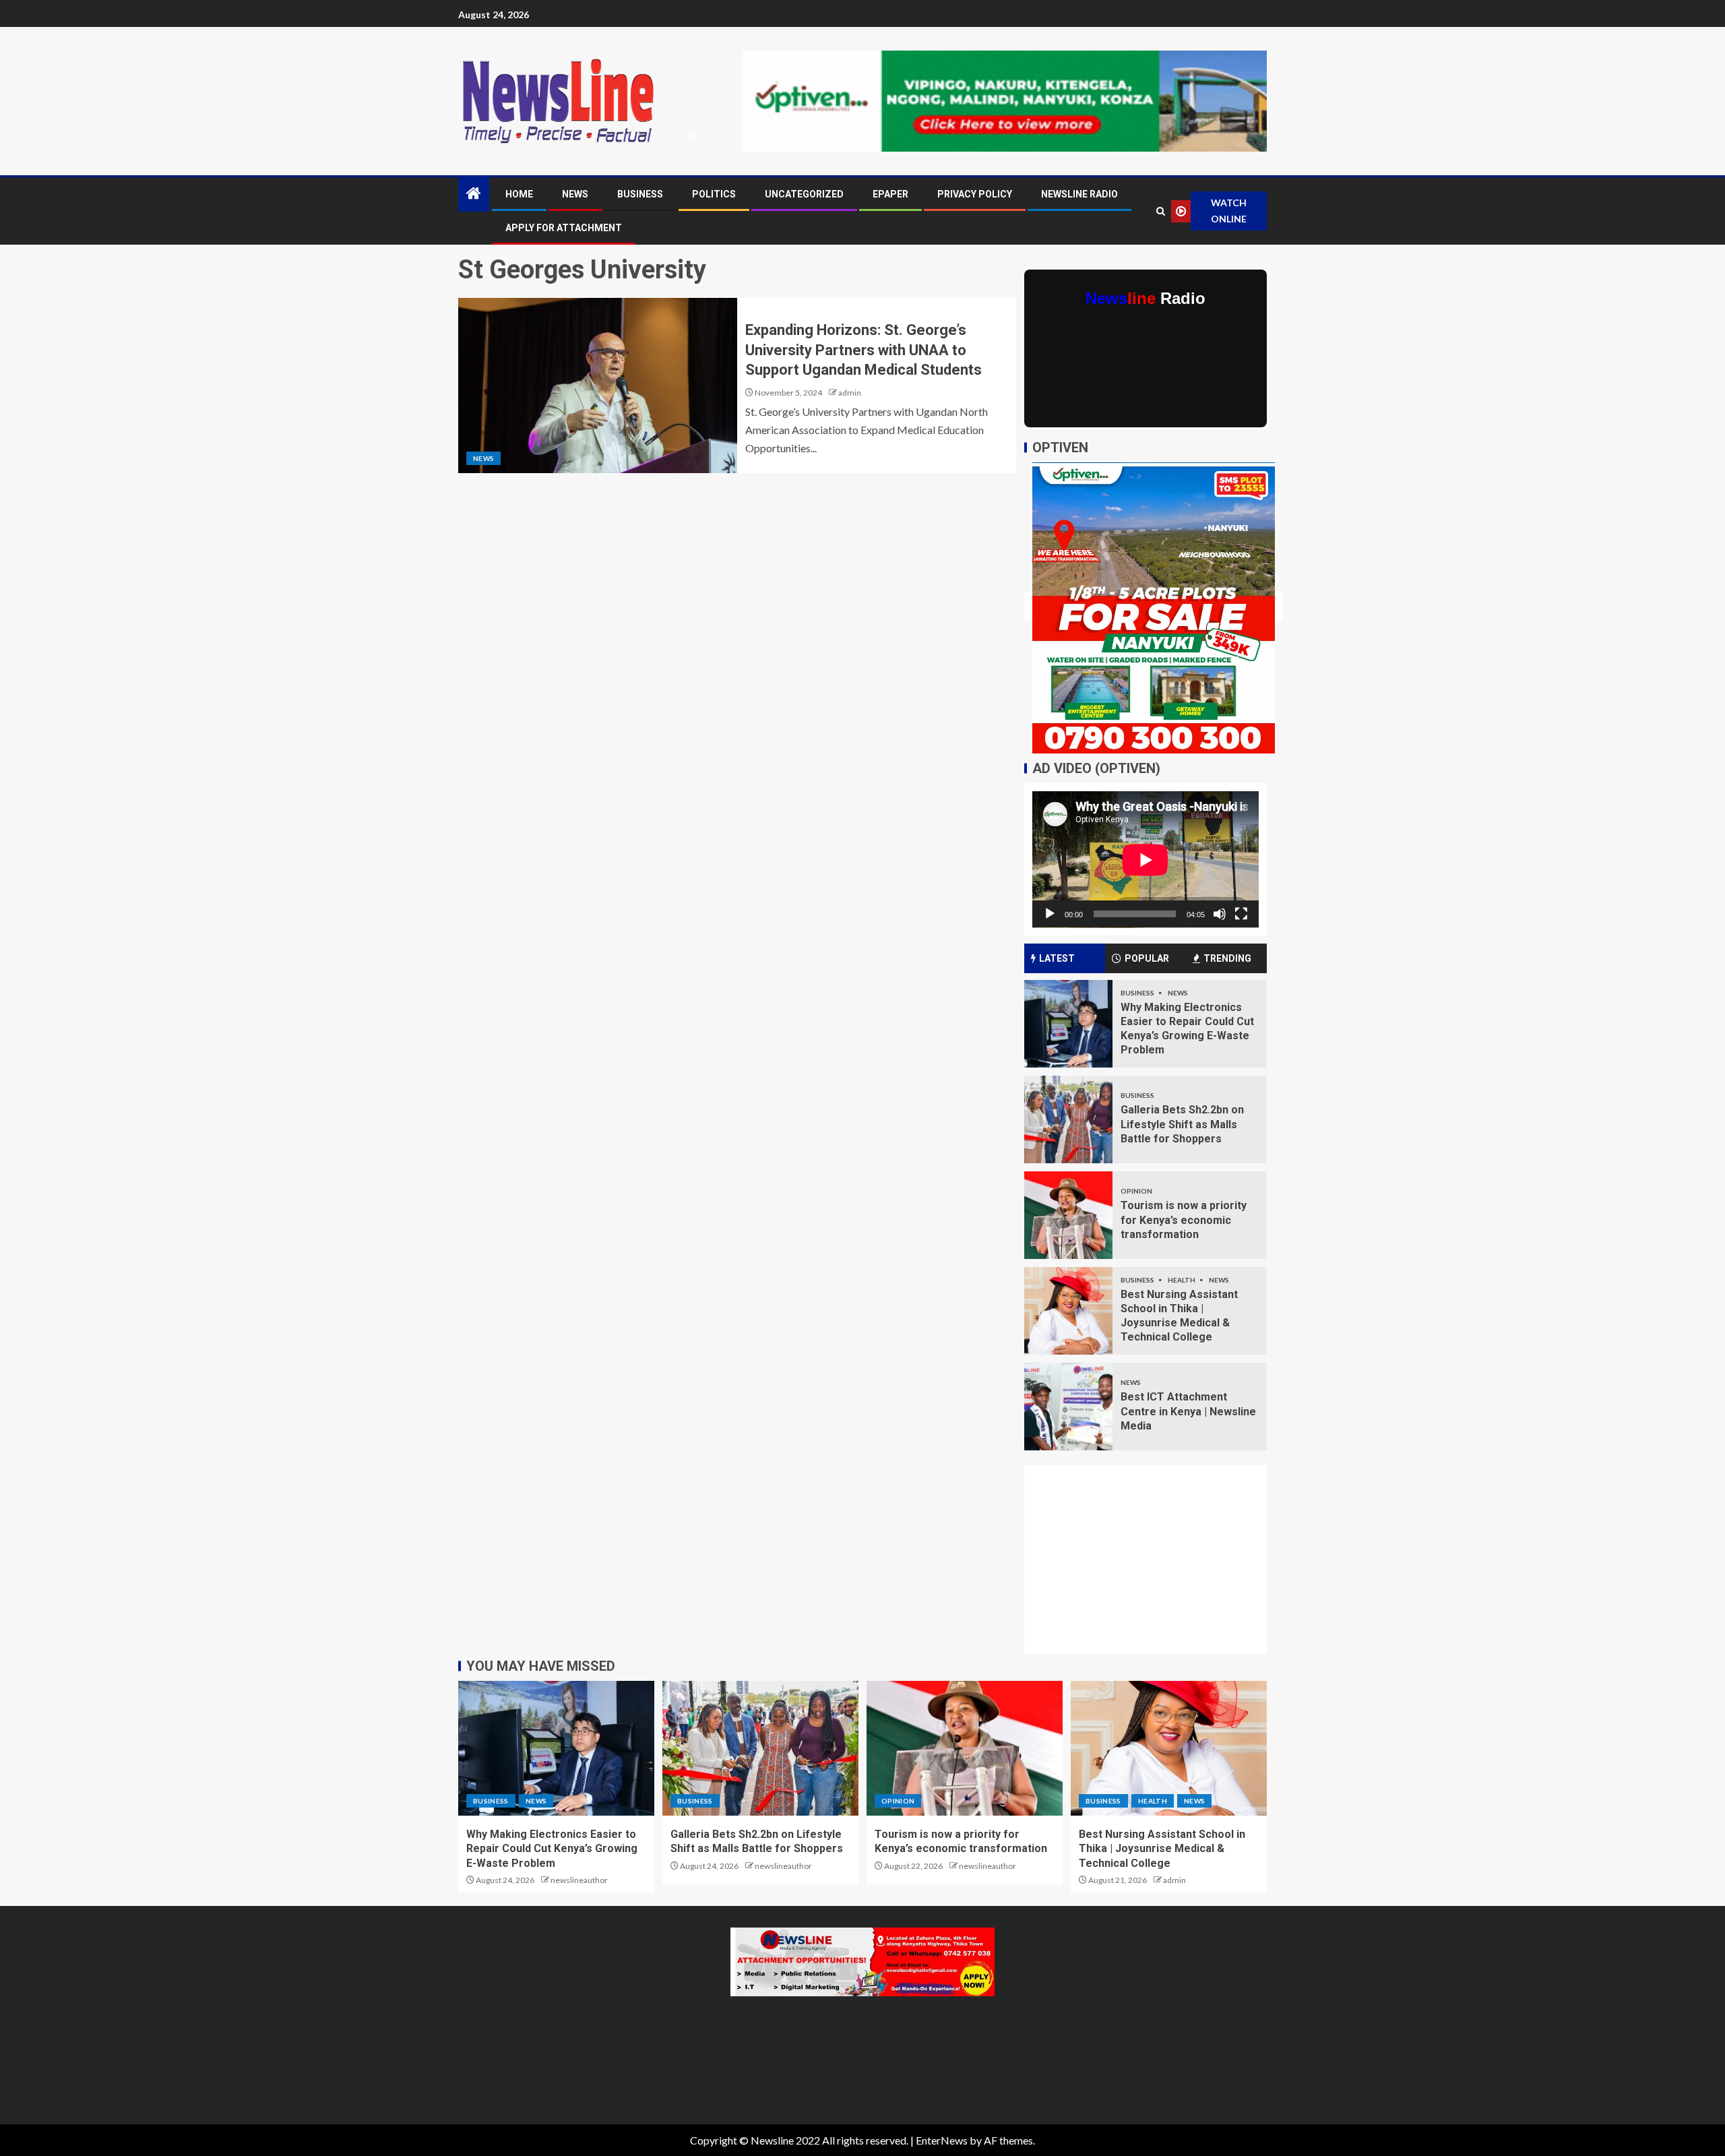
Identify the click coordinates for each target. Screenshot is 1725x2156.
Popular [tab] (1147, 958)
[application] (1146, 860)
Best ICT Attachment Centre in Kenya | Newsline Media (1188, 1411)
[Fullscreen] (1241, 914)
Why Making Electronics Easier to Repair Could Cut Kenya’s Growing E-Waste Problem (552, 1849)
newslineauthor (579, 1880)
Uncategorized (804, 194)
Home (519, 194)
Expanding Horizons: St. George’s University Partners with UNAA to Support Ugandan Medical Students (864, 350)
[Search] (1160, 211)
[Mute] (1220, 914)
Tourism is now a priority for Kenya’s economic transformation (1184, 1220)
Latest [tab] (1057, 958)
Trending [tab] (1227, 958)
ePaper (890, 194)
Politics (714, 194)
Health (1182, 1280)
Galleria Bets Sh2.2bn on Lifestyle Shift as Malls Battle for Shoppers (1182, 1124)
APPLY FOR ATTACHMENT (564, 228)
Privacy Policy (975, 194)
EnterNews (942, 2140)
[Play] (1050, 914)
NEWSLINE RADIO (1079, 194)
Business (640, 194)
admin (850, 393)
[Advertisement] (1154, 1568)
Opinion (1136, 1191)
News (575, 194)
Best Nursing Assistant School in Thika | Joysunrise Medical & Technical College (1162, 1849)
